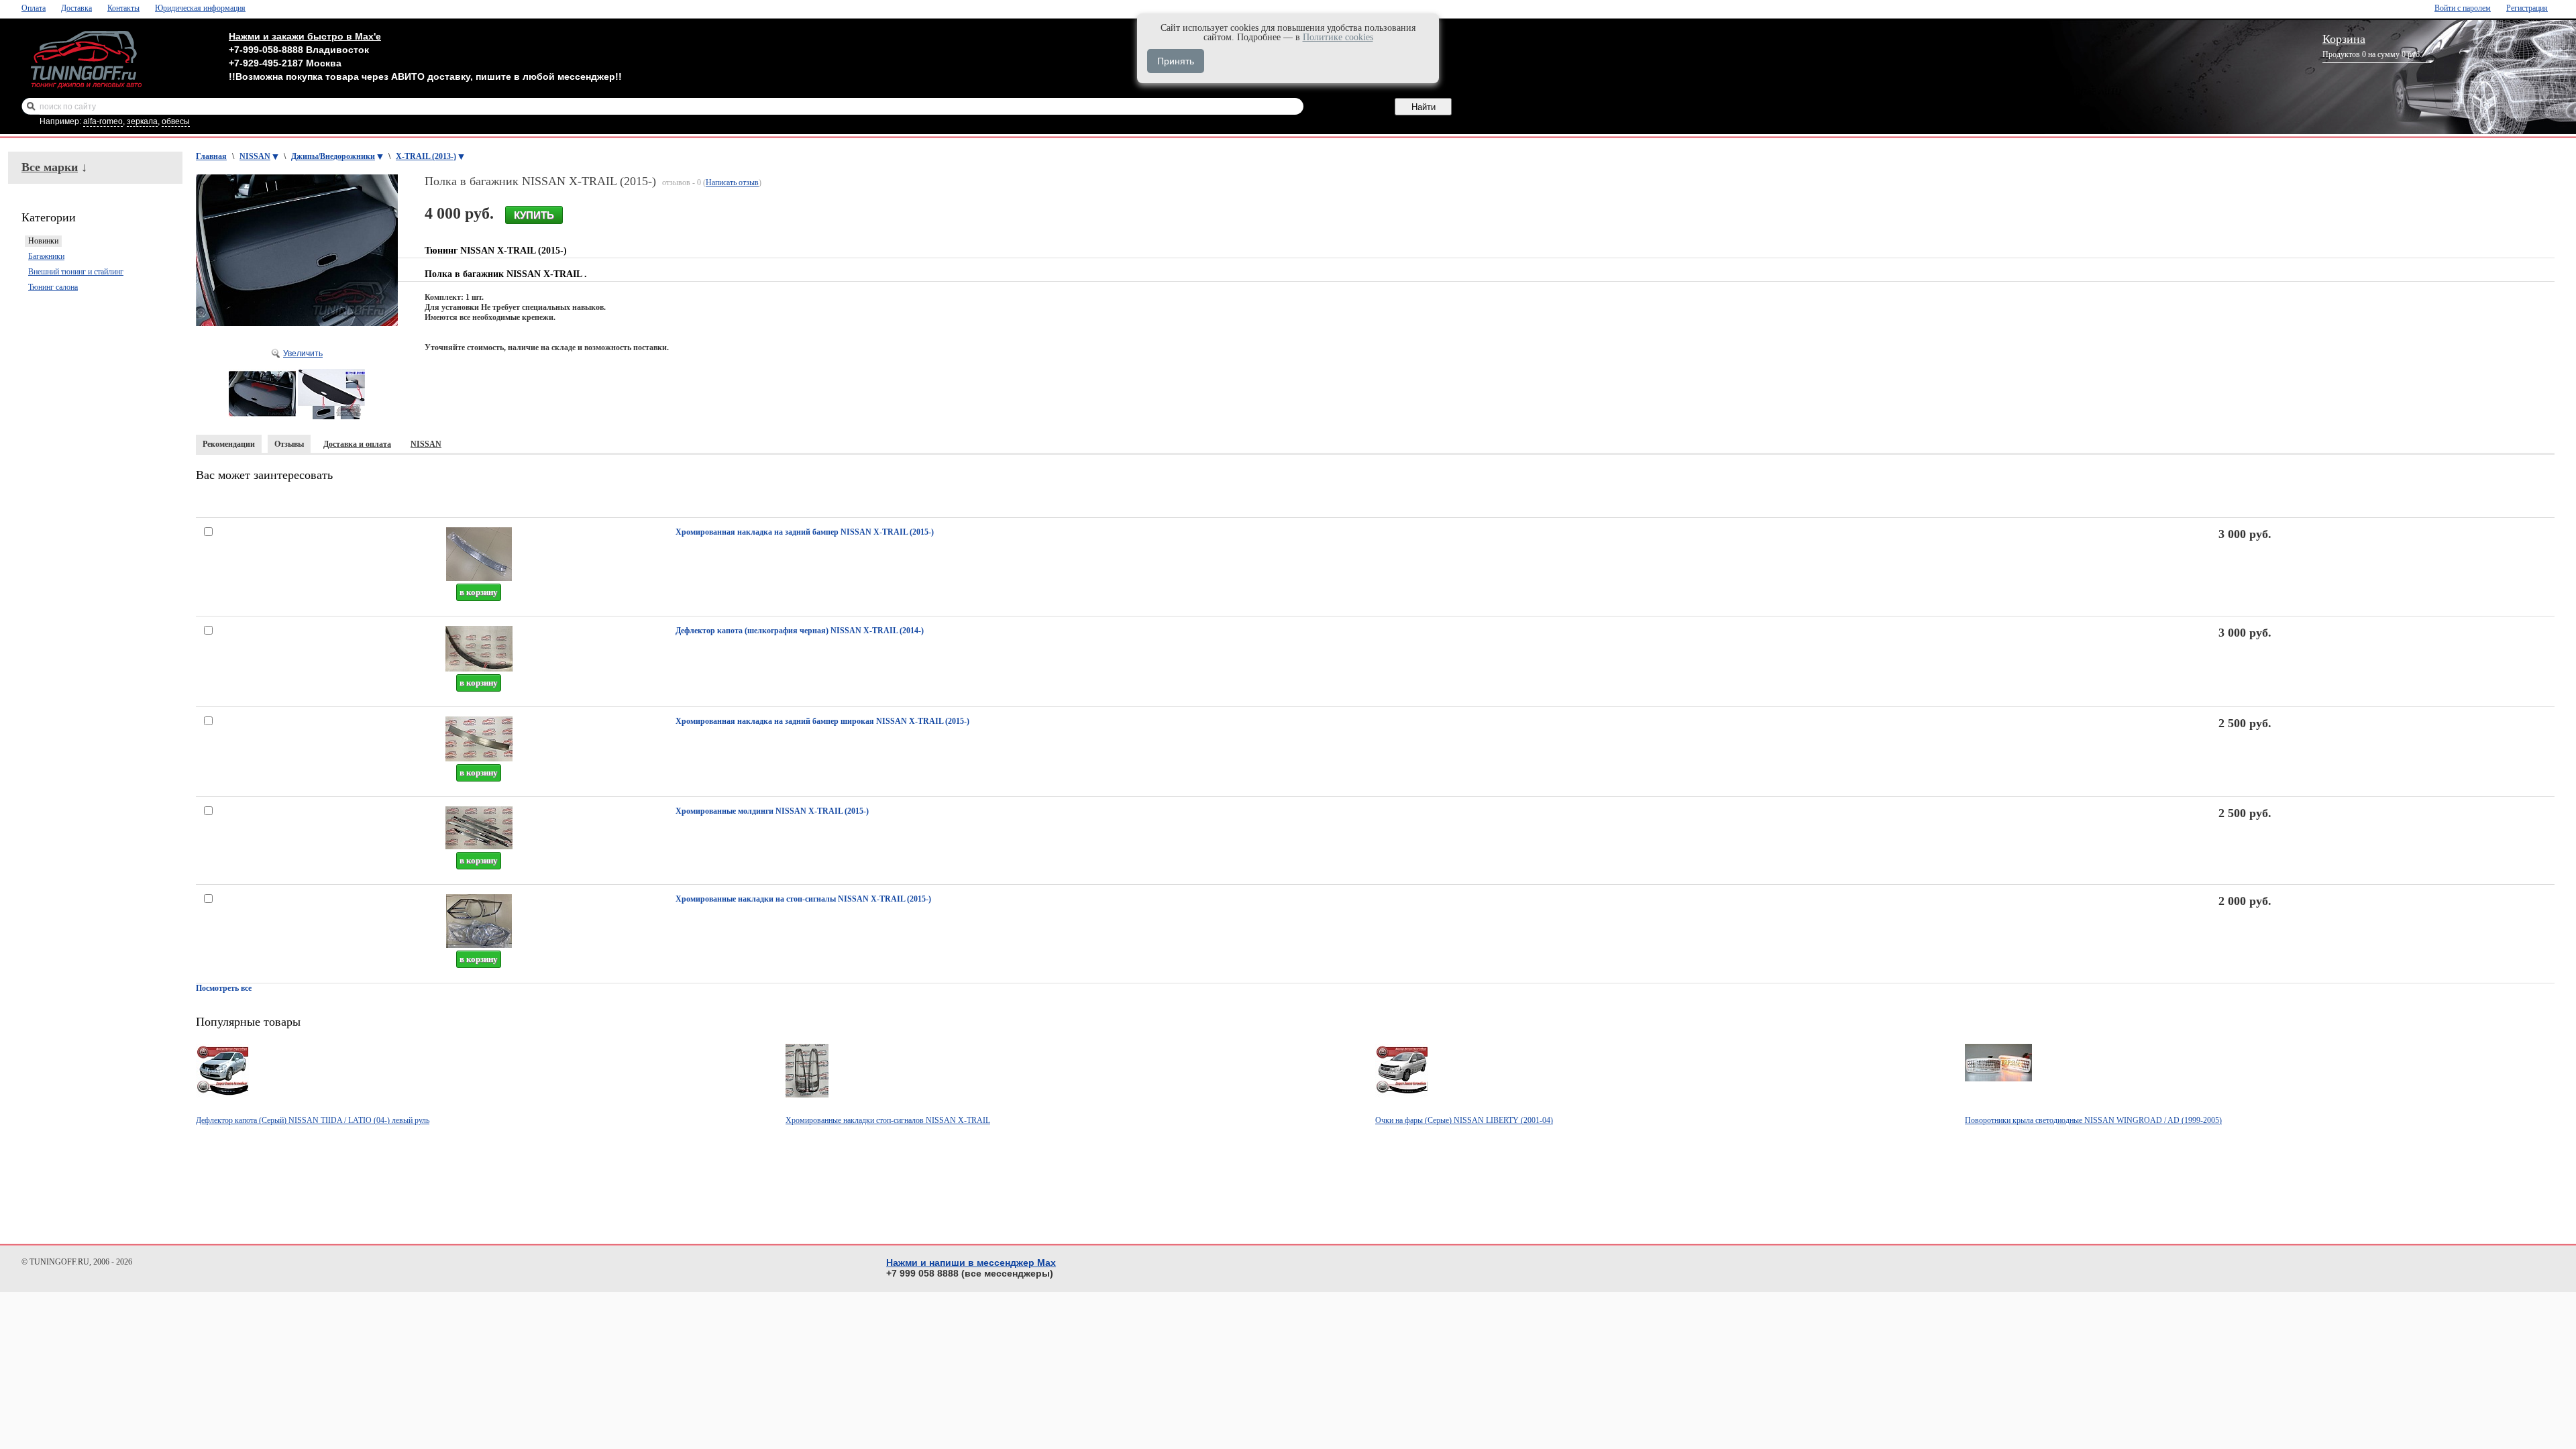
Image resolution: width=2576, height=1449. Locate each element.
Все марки (50, 167)
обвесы (176, 121)
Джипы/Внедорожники (333, 156)
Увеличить (303, 354)
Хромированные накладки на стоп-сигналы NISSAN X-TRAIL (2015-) (803, 899)
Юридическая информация (200, 8)
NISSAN (255, 156)
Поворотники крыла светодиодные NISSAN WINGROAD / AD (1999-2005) (2093, 1120)
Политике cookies (1338, 37)
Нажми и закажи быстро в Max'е (305, 36)
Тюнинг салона (53, 287)
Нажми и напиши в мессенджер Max (971, 1263)
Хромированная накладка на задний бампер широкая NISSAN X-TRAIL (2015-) (822, 721)
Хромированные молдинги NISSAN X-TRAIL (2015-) (772, 811)
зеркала (142, 121)
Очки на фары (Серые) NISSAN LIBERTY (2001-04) (1464, 1120)
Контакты (123, 8)
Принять (1176, 61)
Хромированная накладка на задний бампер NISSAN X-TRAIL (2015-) (805, 532)
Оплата (34, 8)
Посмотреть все (224, 988)
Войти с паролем (2463, 8)
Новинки (43, 241)
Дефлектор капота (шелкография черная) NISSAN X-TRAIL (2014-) (800, 631)
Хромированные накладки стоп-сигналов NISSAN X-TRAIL (888, 1120)
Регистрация (2527, 8)
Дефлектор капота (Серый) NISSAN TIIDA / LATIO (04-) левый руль (313, 1120)
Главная (211, 156)
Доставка (76, 8)
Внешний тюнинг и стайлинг (76, 272)
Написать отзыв (732, 182)
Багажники (46, 256)
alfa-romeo (103, 121)
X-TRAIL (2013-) (426, 156)
